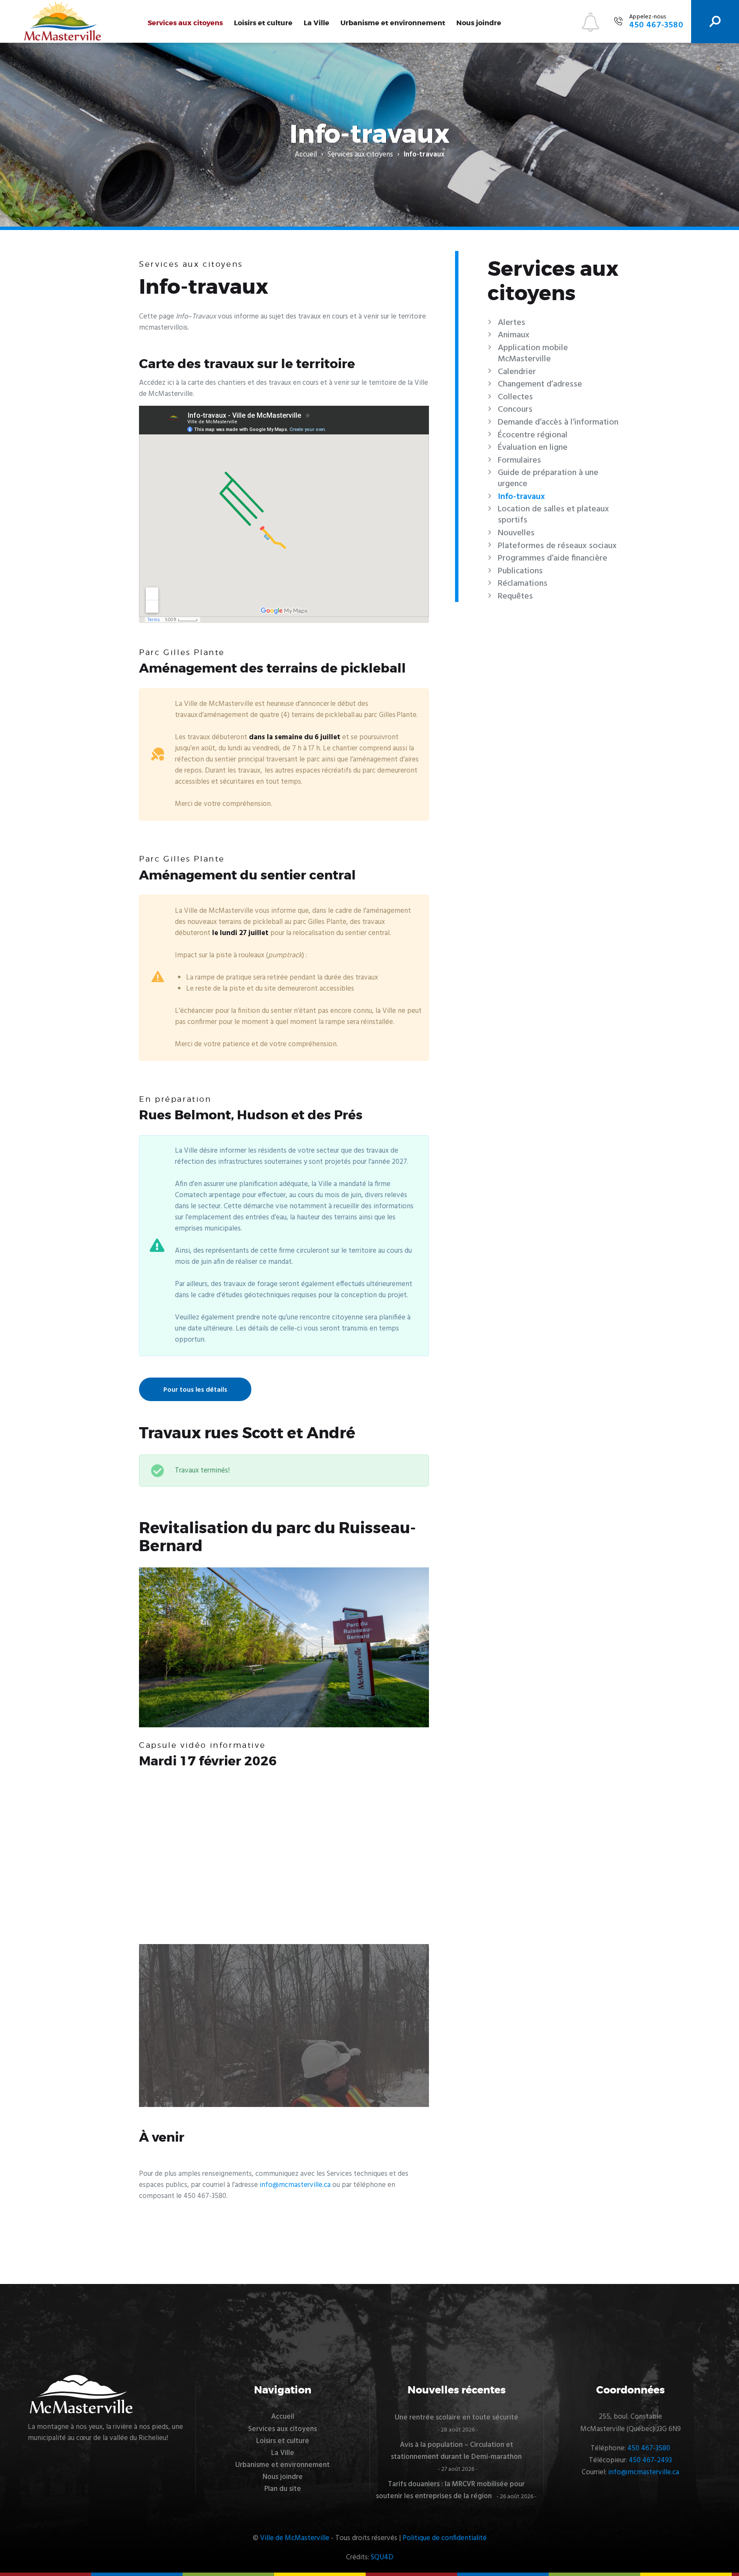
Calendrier (517, 372)
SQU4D (382, 2557)
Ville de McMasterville (295, 2538)
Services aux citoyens (185, 23)
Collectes (515, 397)
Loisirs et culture (263, 23)
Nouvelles (516, 533)
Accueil (306, 155)
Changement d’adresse (540, 384)
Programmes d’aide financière (553, 558)
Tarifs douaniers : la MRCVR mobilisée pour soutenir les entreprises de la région (450, 2490)
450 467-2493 (650, 2460)
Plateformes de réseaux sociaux (557, 546)
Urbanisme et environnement (393, 23)
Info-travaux (521, 497)
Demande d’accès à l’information (558, 422)
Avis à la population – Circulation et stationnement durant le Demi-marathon (456, 2451)
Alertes (511, 323)
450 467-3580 (649, 2448)
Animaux (514, 335)
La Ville (316, 23)
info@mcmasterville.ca (295, 2185)
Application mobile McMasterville (533, 354)
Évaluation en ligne (533, 448)
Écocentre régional (533, 435)
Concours (515, 410)
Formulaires (519, 460)
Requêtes (515, 596)
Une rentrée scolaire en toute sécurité (457, 2418)
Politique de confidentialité (445, 2538)
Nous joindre (479, 23)
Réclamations (523, 584)
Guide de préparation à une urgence (548, 478)
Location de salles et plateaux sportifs (553, 515)
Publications (520, 571)
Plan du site (283, 2489)
